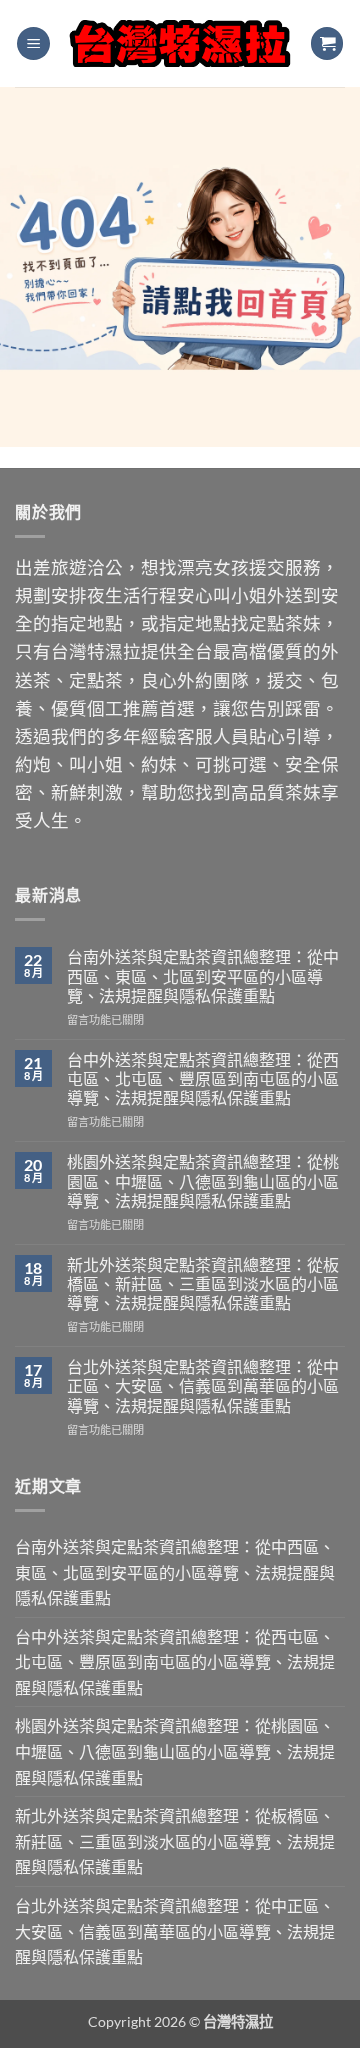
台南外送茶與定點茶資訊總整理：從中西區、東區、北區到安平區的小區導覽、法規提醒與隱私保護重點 (203, 975)
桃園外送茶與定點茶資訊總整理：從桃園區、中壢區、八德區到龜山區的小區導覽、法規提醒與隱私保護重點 (203, 1180)
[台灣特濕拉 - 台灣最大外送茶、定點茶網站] (180, 44)
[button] (33, 43)
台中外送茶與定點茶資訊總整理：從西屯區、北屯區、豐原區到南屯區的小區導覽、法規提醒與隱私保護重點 (203, 1078)
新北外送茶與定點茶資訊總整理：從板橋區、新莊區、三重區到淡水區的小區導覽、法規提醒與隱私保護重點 (203, 1283)
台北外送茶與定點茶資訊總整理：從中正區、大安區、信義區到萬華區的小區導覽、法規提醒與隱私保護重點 (203, 1385)
